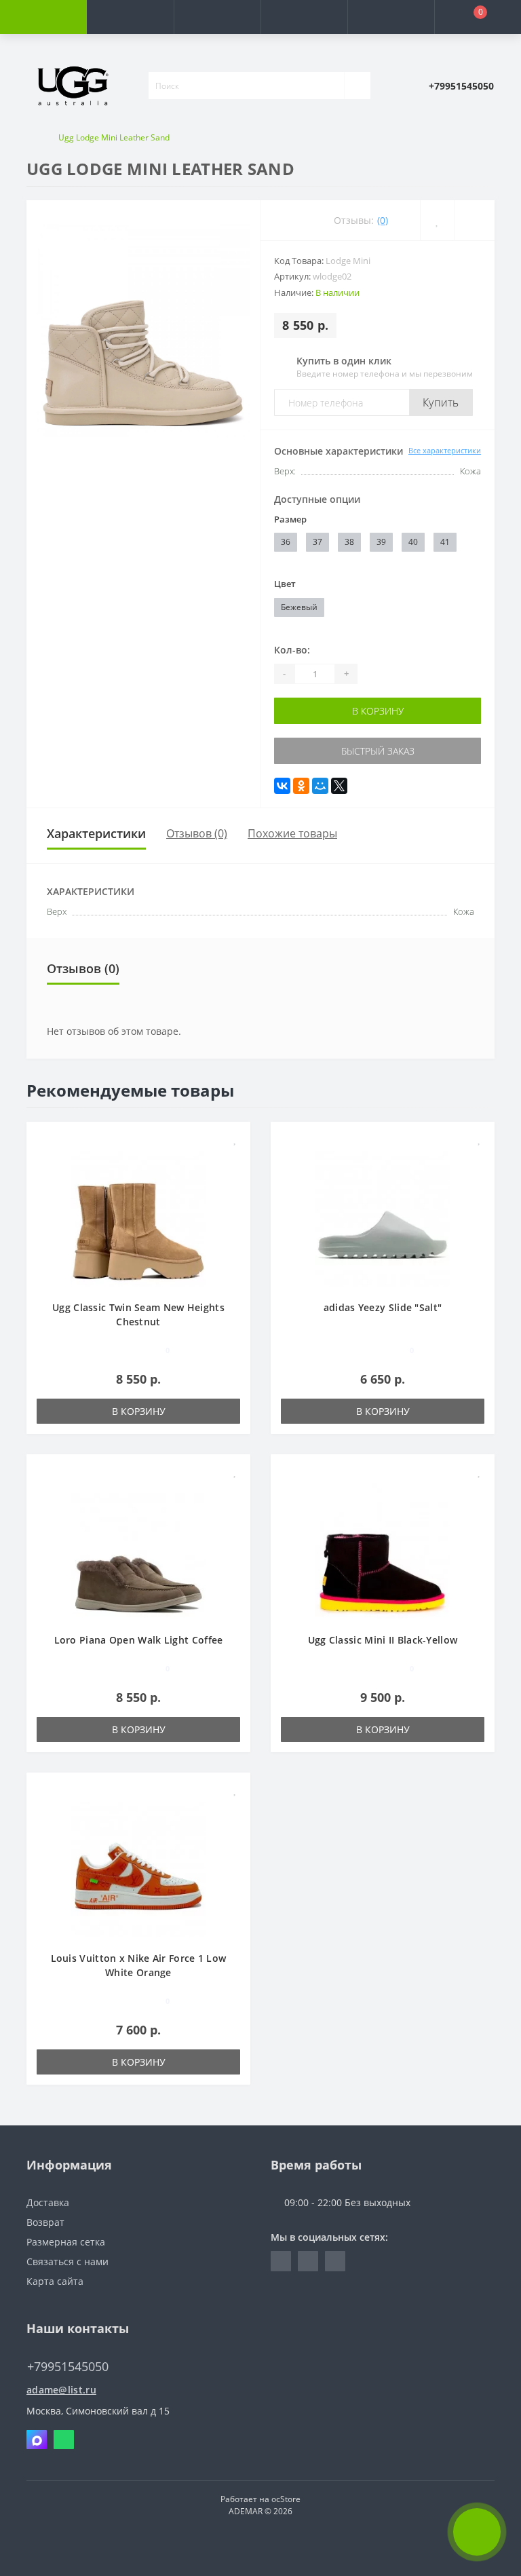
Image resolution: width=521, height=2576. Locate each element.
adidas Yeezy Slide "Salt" (383, 1307)
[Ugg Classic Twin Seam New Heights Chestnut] (138, 1218)
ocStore (286, 2499)
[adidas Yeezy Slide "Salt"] (383, 1218)
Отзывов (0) (197, 833)
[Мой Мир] (320, 786)
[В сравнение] (235, 1159)
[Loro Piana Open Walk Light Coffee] (138, 1550)
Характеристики (96, 833)
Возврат (45, 2222)
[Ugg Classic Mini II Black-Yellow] (383, 1550)
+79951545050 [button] (68, 2367)
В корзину (378, 711)
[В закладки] (235, 1139)
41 (445, 542)
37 (317, 542)
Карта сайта (55, 2281)
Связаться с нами (67, 2261)
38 (349, 542)
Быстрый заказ (378, 751)
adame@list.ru (61, 2390)
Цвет (285, 584)
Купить (441, 402)
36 (286, 542)
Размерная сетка (66, 2242)
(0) (383, 220)
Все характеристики (445, 450)
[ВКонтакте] (282, 786)
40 (413, 542)
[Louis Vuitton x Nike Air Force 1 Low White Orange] (138, 1869)
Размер (290, 519)
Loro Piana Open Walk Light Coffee (139, 1640)
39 (381, 542)
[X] (339, 786)
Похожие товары (292, 833)
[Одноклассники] (301, 786)
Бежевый (299, 607)
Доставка (48, 2202)
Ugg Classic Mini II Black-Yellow (383, 1640)
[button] (217, 17)
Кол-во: (292, 650)
